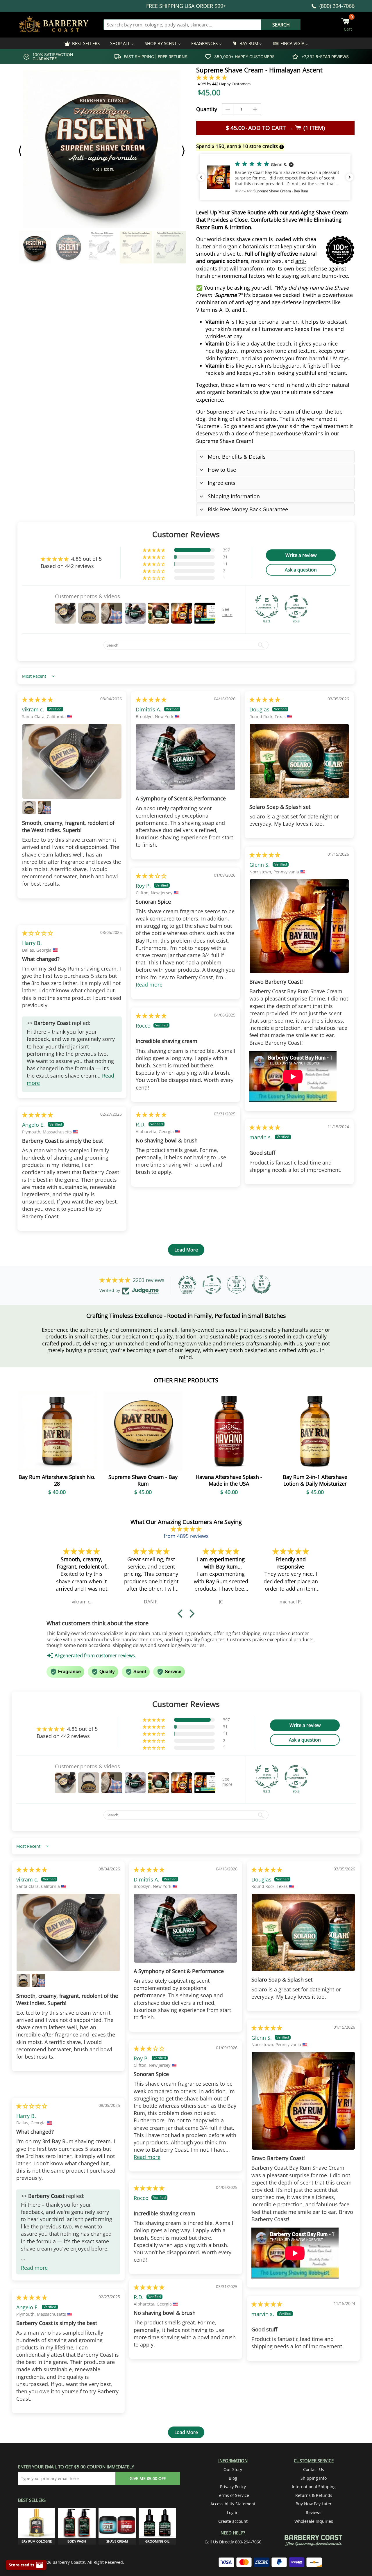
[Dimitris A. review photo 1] (186, 757)
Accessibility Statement (233, 2504)
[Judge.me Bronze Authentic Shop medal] (267, 607)
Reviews (314, 2512)
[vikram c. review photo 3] (44, 808)
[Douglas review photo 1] (299, 761)
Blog (233, 2478)
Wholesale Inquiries (314, 2521)
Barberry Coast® (69, 2562)
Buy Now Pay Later (314, 2504)
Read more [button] (149, 985)
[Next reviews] (350, 177)
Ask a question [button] (301, 570)
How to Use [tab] (222, 470)
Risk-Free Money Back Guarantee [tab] (248, 509)
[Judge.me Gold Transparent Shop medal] (296, 607)
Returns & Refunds (314, 2495)
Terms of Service (233, 2495)
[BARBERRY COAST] (54, 25)
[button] (212, 77)
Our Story (233, 2469)
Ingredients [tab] (222, 483)
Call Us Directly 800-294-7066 (233, 2542)
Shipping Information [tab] (234, 496)
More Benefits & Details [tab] (237, 457)
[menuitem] (82, 43)
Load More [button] (186, 1250)
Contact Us (314, 2469)
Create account (233, 2521)
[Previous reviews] (201, 177)
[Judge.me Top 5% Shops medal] (261, 1285)
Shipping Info (314, 2478)
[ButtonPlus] (255, 109)
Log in (233, 2512)
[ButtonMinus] (228, 109)
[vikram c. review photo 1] (72, 761)
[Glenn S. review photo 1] (299, 926)
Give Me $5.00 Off (148, 2478)
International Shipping (314, 2487)
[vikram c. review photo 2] (29, 808)
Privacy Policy (233, 2487)
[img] (37, 699)
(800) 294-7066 (337, 6)
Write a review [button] (301, 555)
